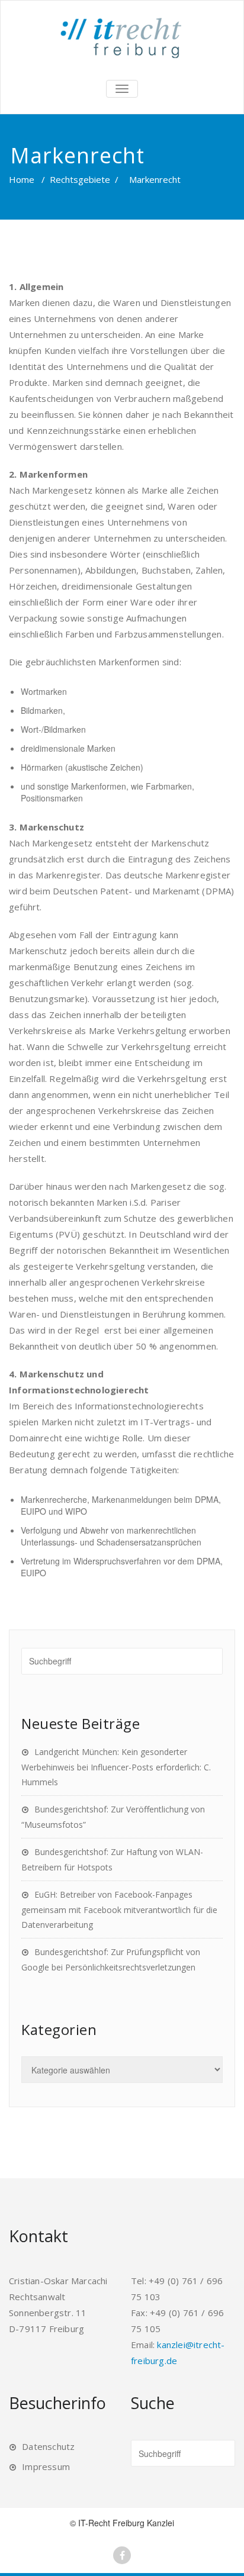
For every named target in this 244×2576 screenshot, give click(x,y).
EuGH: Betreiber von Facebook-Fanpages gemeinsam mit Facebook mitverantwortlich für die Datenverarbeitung (119, 1910)
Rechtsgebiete (80, 179)
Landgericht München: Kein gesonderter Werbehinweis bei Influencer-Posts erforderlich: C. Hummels (116, 1767)
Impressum (46, 2466)
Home (22, 179)
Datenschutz (48, 2446)
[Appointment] (122, 38)
